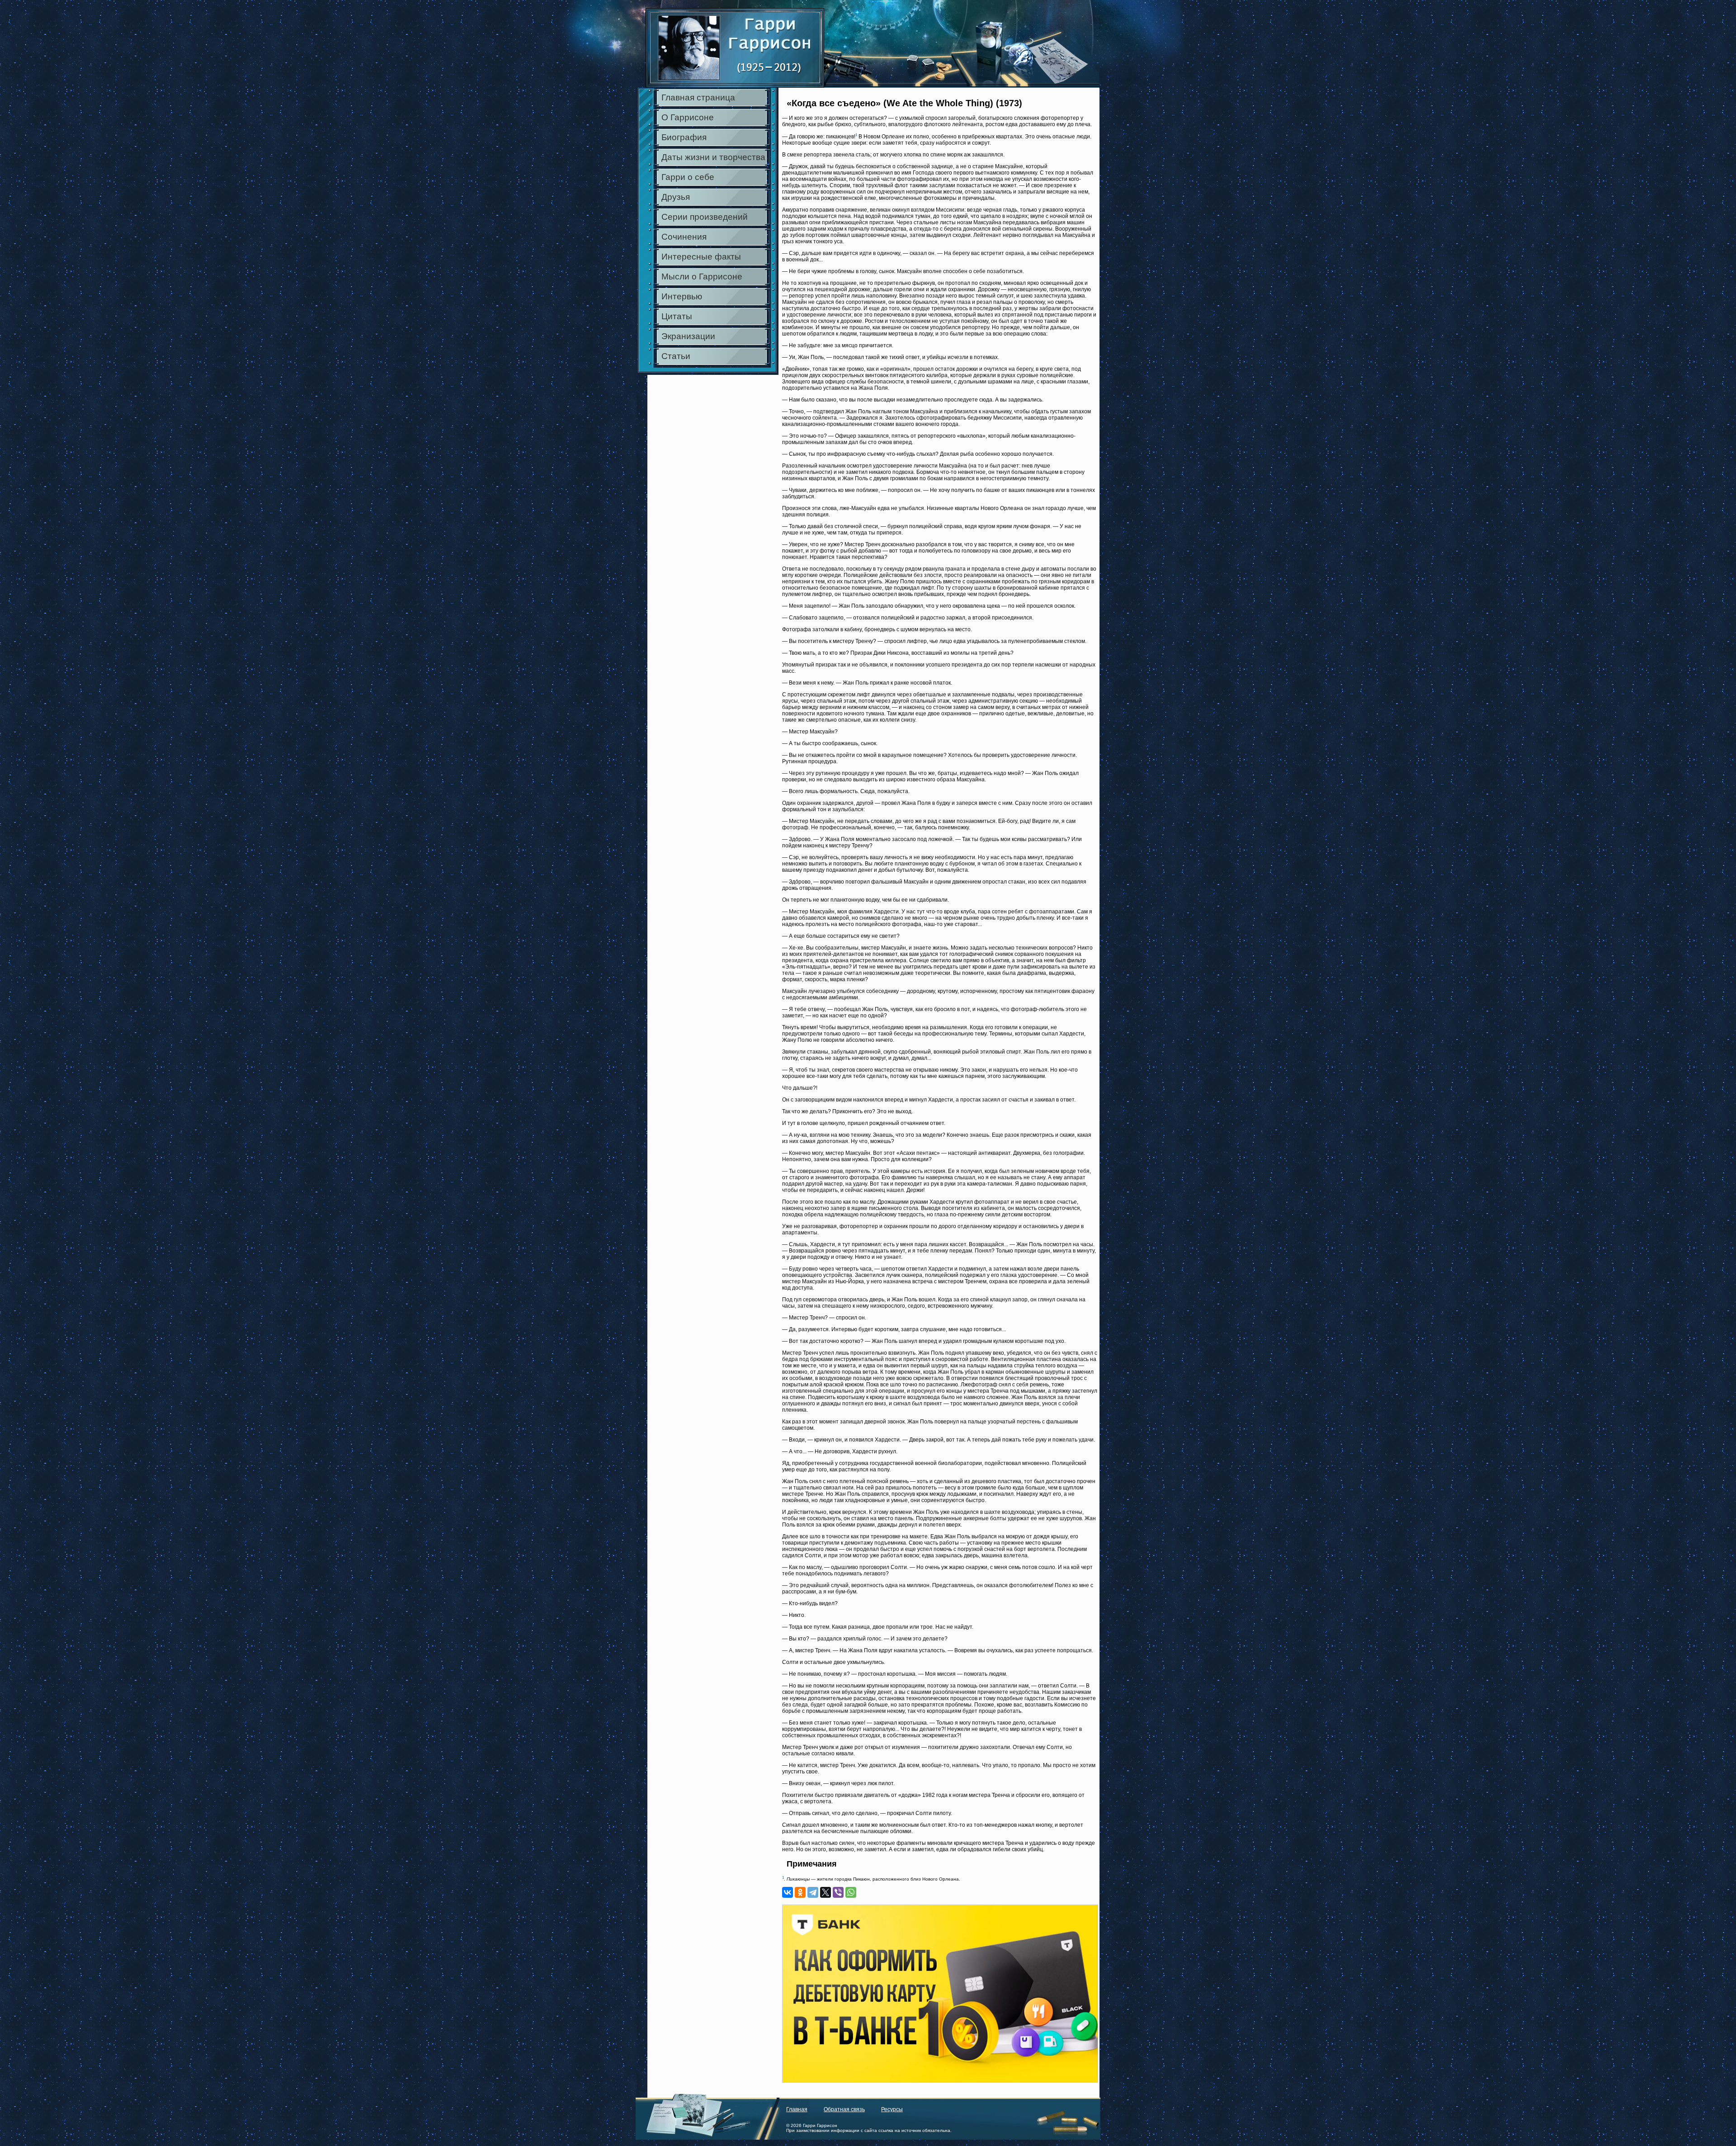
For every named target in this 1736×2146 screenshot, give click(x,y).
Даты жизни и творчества (713, 157)
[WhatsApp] (851, 1892)
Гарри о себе (688, 177)
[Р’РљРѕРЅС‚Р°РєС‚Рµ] (788, 1892)
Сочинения (684, 237)
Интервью (682, 296)
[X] (826, 1892)
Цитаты (677, 316)
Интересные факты (701, 257)
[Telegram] (813, 1892)
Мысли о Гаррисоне (702, 277)
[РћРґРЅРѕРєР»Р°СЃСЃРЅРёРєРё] (800, 1892)
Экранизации (688, 336)
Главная (797, 2109)
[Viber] (838, 1892)
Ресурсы (892, 2109)
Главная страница (698, 97)
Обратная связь (844, 2109)
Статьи (676, 356)
